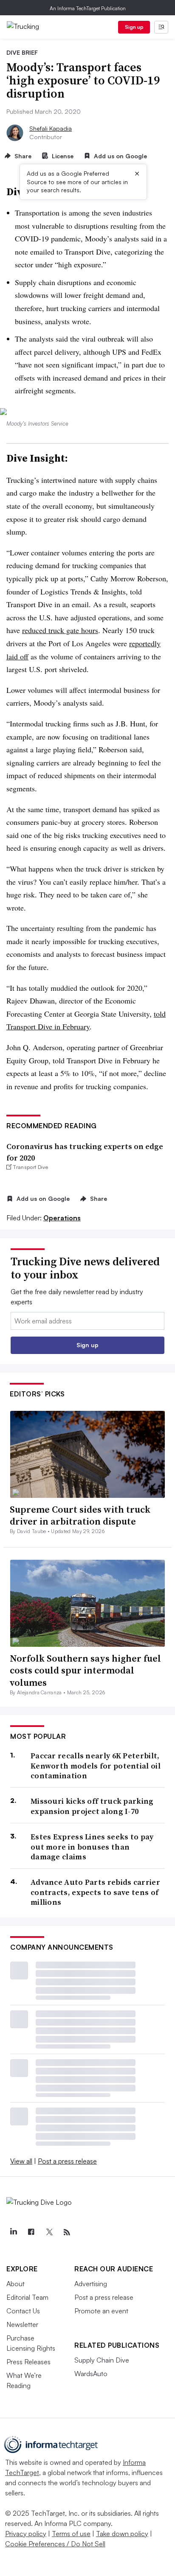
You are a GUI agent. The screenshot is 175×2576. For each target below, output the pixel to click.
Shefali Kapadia (51, 128)
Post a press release (67, 2161)
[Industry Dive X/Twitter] (49, 2232)
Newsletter (22, 2324)
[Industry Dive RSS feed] (67, 2232)
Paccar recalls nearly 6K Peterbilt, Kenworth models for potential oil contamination (96, 1766)
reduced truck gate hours (60, 630)
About (16, 2284)
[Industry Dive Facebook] (31, 2232)
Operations (62, 1218)
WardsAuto (91, 2374)
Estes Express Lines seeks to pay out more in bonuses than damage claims (92, 1847)
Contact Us (23, 2311)
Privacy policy (26, 2534)
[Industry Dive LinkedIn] (13, 2232)
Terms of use (71, 2534)
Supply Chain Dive (102, 2360)
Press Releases (28, 2362)
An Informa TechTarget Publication (88, 8)
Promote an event (101, 2311)
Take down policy (122, 2534)
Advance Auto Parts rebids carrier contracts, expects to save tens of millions (95, 1892)
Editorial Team (27, 2297)
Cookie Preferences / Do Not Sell (55, 2544)
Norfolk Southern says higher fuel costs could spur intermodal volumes (85, 1670)
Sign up (134, 27)
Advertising (91, 2284)
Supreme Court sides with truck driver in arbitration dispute (80, 1515)
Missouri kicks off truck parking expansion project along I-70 (92, 1806)
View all (21, 2161)
